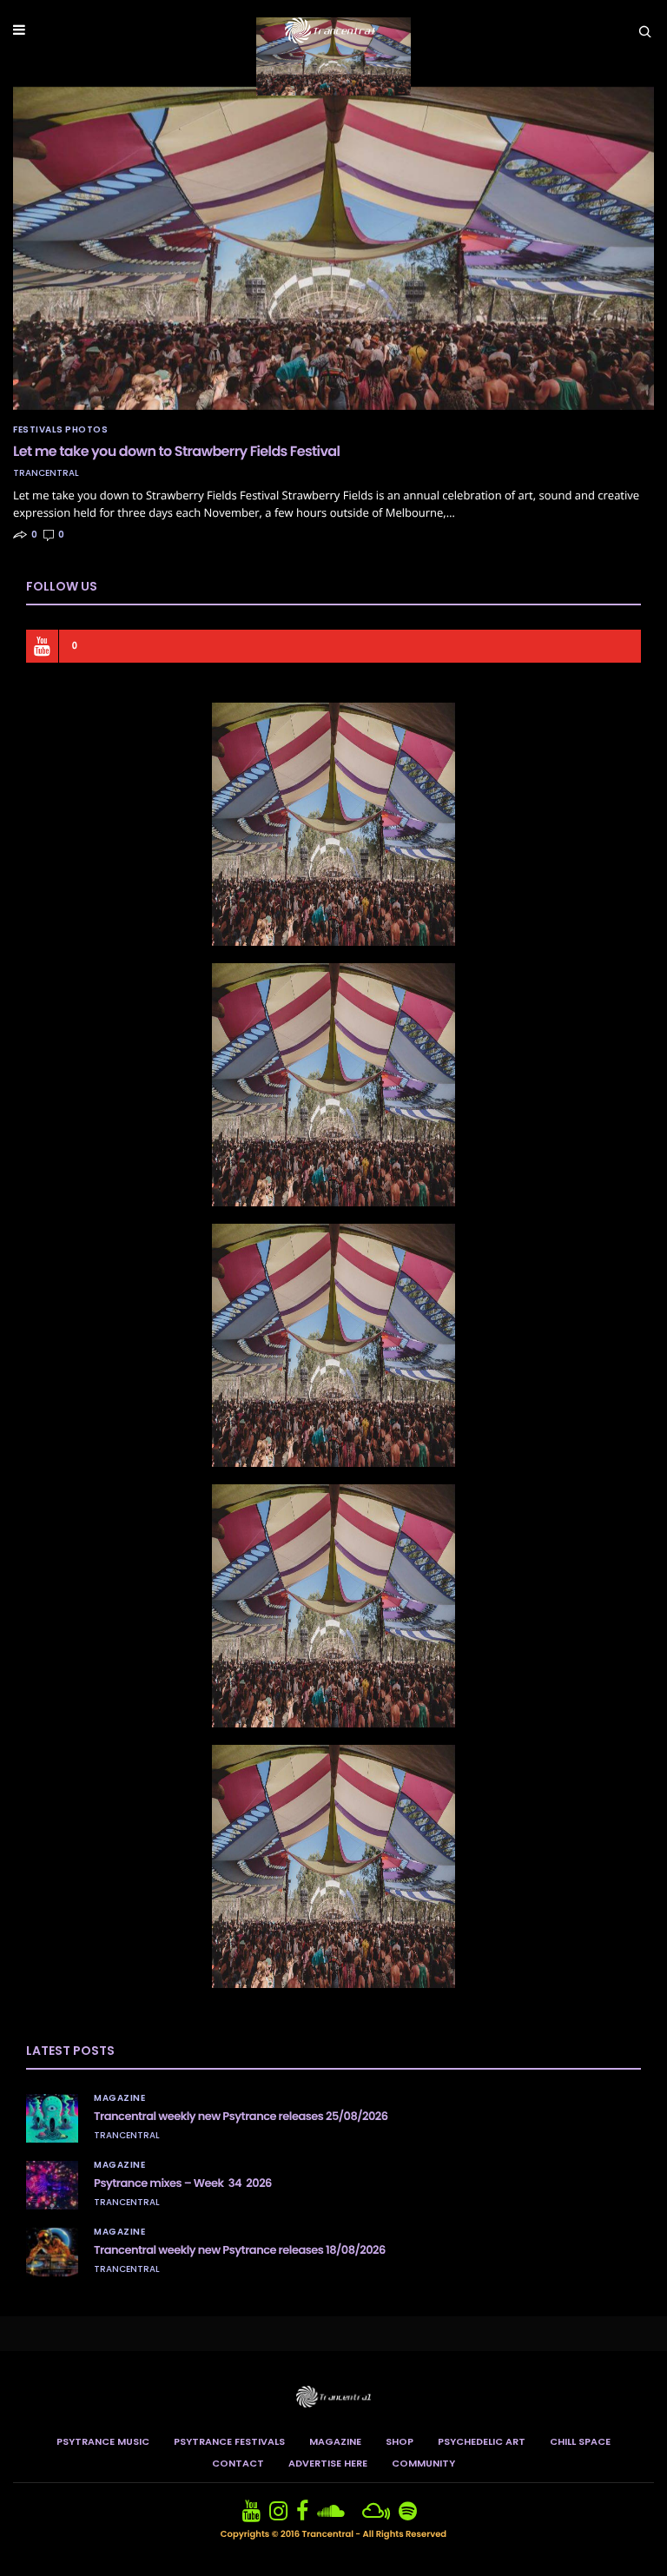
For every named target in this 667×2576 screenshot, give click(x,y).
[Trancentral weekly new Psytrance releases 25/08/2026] (52, 2118)
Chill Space (580, 2441)
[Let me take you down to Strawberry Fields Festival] (333, 248)
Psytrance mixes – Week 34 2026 (183, 2183)
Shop (400, 2441)
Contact (238, 2463)
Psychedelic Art (482, 2441)
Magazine (119, 2098)
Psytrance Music (103, 2441)
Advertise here (328, 2463)
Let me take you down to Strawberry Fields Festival (176, 451)
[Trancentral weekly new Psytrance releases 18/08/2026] (52, 2252)
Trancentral (46, 473)
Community (423, 2463)
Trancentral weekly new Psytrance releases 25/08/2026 (241, 2116)
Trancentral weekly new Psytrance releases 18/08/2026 (240, 2250)
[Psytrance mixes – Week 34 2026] (52, 2185)
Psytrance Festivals (229, 2441)
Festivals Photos (60, 430)
